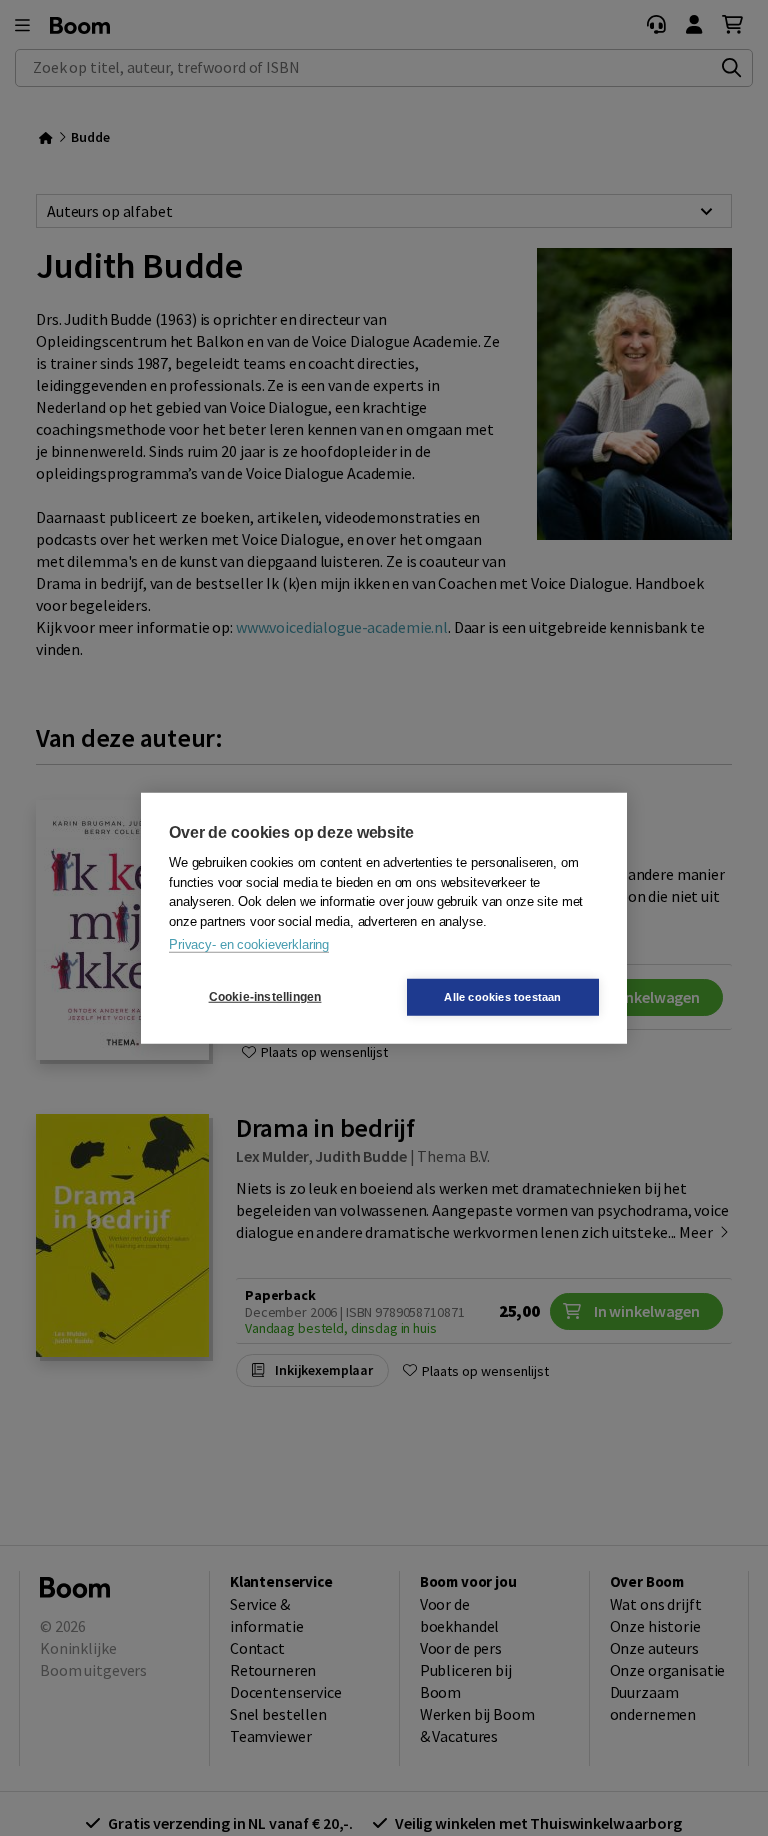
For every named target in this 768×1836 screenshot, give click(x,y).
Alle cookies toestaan (502, 996)
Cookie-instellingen (265, 997)
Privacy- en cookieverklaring (249, 944)
